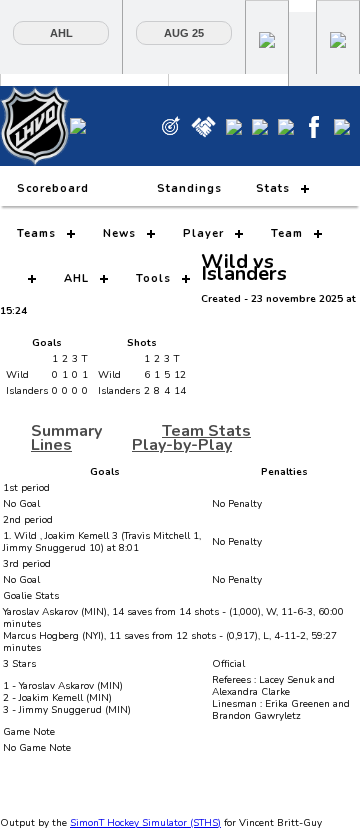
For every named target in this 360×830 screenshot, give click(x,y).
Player (203, 233)
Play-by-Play (182, 445)
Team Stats (206, 431)
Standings (189, 188)
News (119, 233)
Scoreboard (53, 188)
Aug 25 (184, 33)
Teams (36, 233)
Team (287, 233)
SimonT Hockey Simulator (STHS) (145, 823)
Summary (66, 431)
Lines (51, 445)
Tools (153, 278)
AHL (61, 33)
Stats (273, 188)
